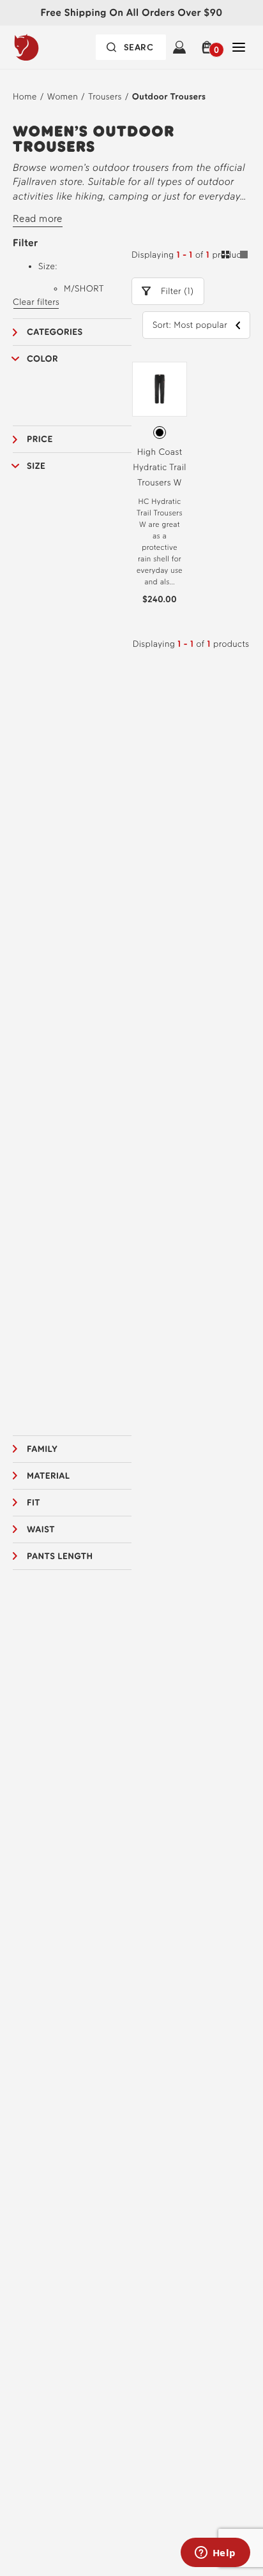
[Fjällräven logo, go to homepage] (51, 47)
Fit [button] (34, 1503)
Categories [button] (55, 332)
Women (63, 97)
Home (25, 97)
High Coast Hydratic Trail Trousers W (160, 467)
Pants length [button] (60, 1556)
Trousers (105, 97)
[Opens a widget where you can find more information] (215, 2554)
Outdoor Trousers (169, 97)
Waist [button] (41, 1529)
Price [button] (40, 439)
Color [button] (42, 359)
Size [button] (36, 466)
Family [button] (42, 1449)
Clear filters (36, 302)
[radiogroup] (160, 433)
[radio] (160, 433)
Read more (38, 218)
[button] (209, 47)
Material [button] (49, 1476)
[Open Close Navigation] (239, 47)
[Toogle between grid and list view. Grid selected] (235, 256)
